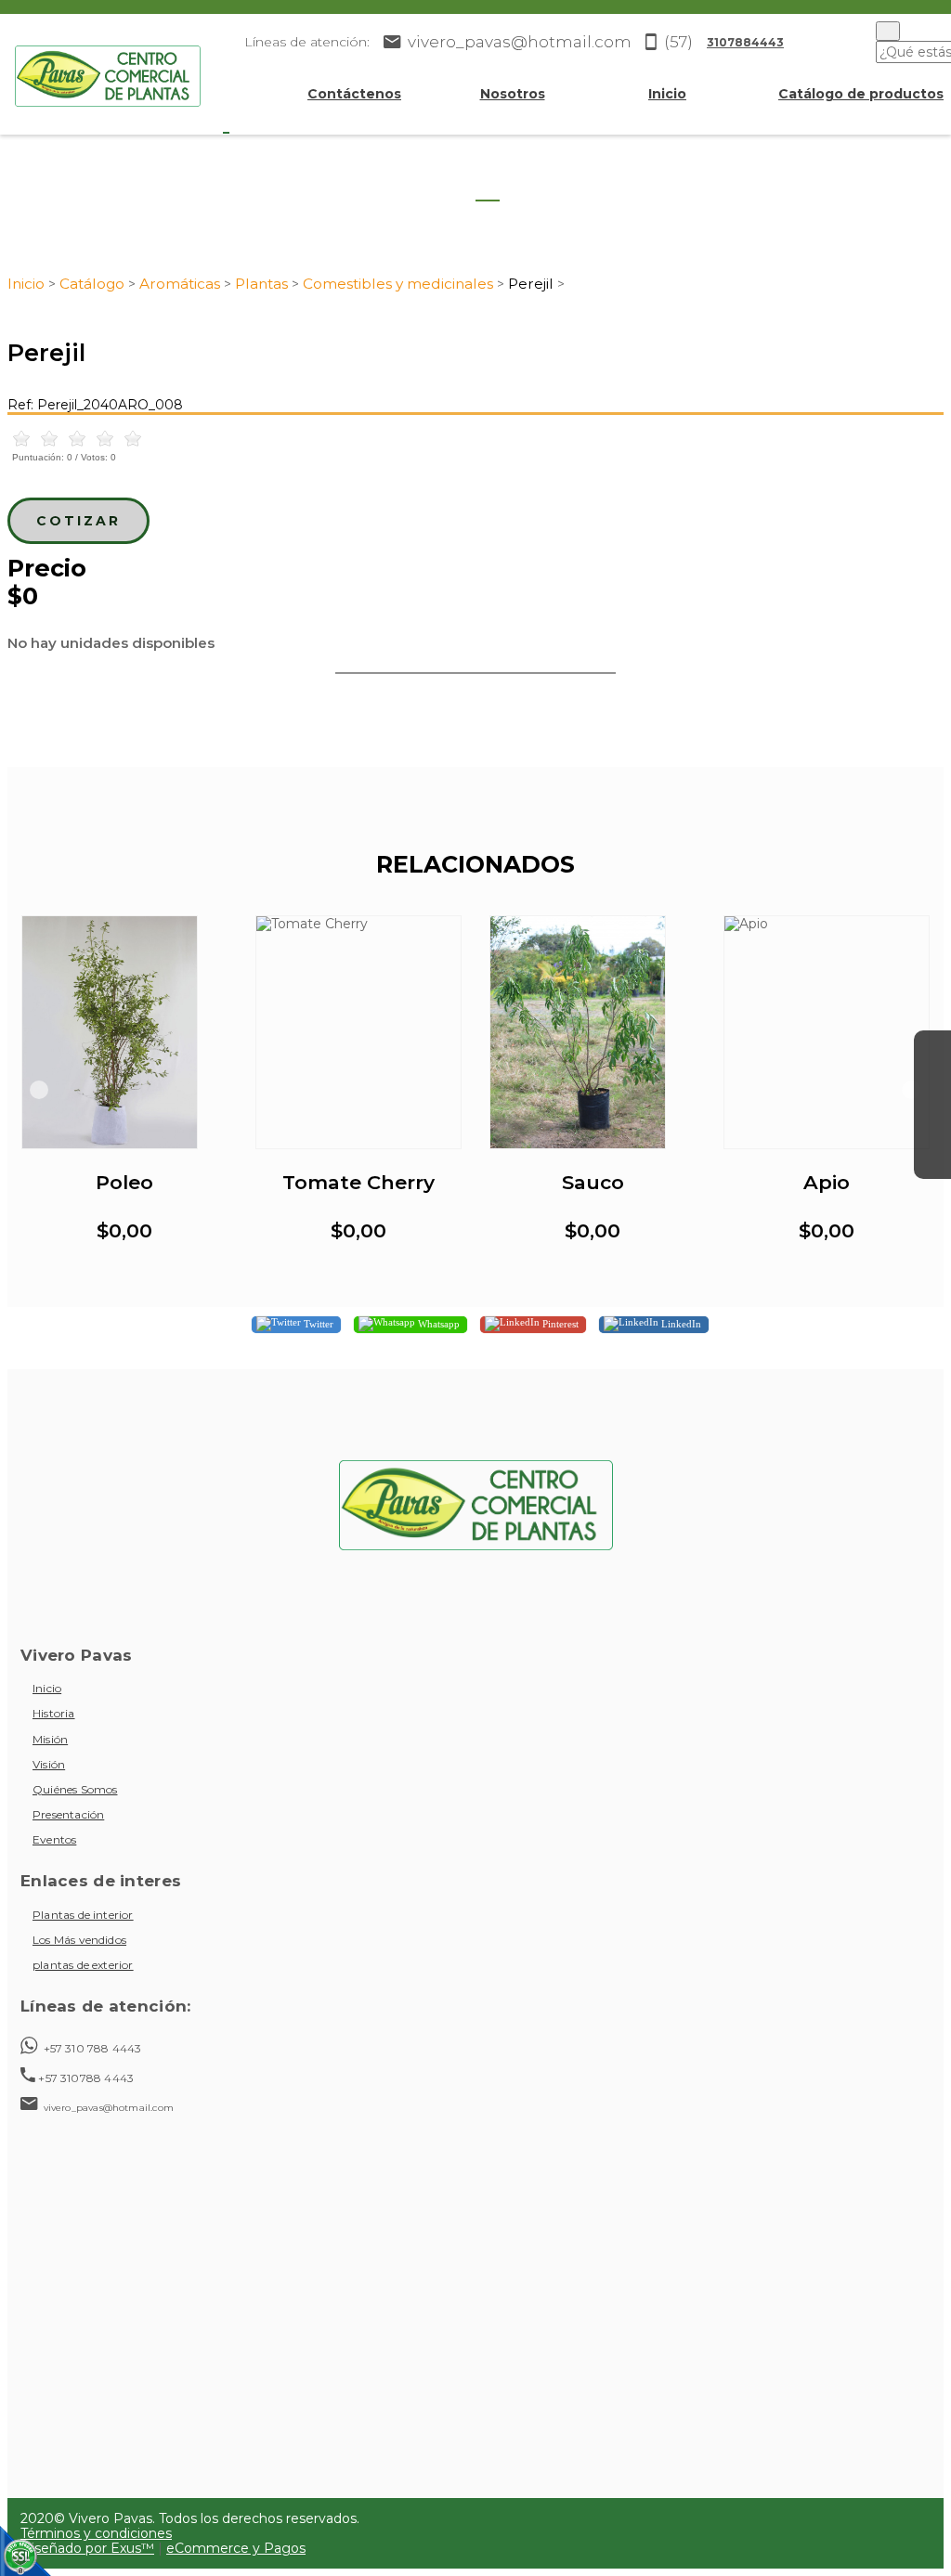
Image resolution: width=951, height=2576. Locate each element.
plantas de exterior (83, 1965)
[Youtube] (932, 1123)
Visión (49, 1764)
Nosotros (513, 94)
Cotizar (78, 521)
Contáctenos (354, 94)
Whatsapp (437, 1323)
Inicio (667, 94)
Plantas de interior (83, 1915)
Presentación (68, 1814)
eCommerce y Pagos (236, 2548)
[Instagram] (932, 1086)
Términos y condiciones (96, 2533)
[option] (124, 1090)
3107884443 (745, 42)
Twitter (317, 1323)
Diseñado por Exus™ (87, 2548)
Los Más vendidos (79, 1940)
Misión (50, 1739)
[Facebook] (932, 1049)
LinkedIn (680, 1323)
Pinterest (559, 1323)
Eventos (54, 1839)
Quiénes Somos (75, 1789)
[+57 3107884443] (932, 1160)
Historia (54, 1713)
